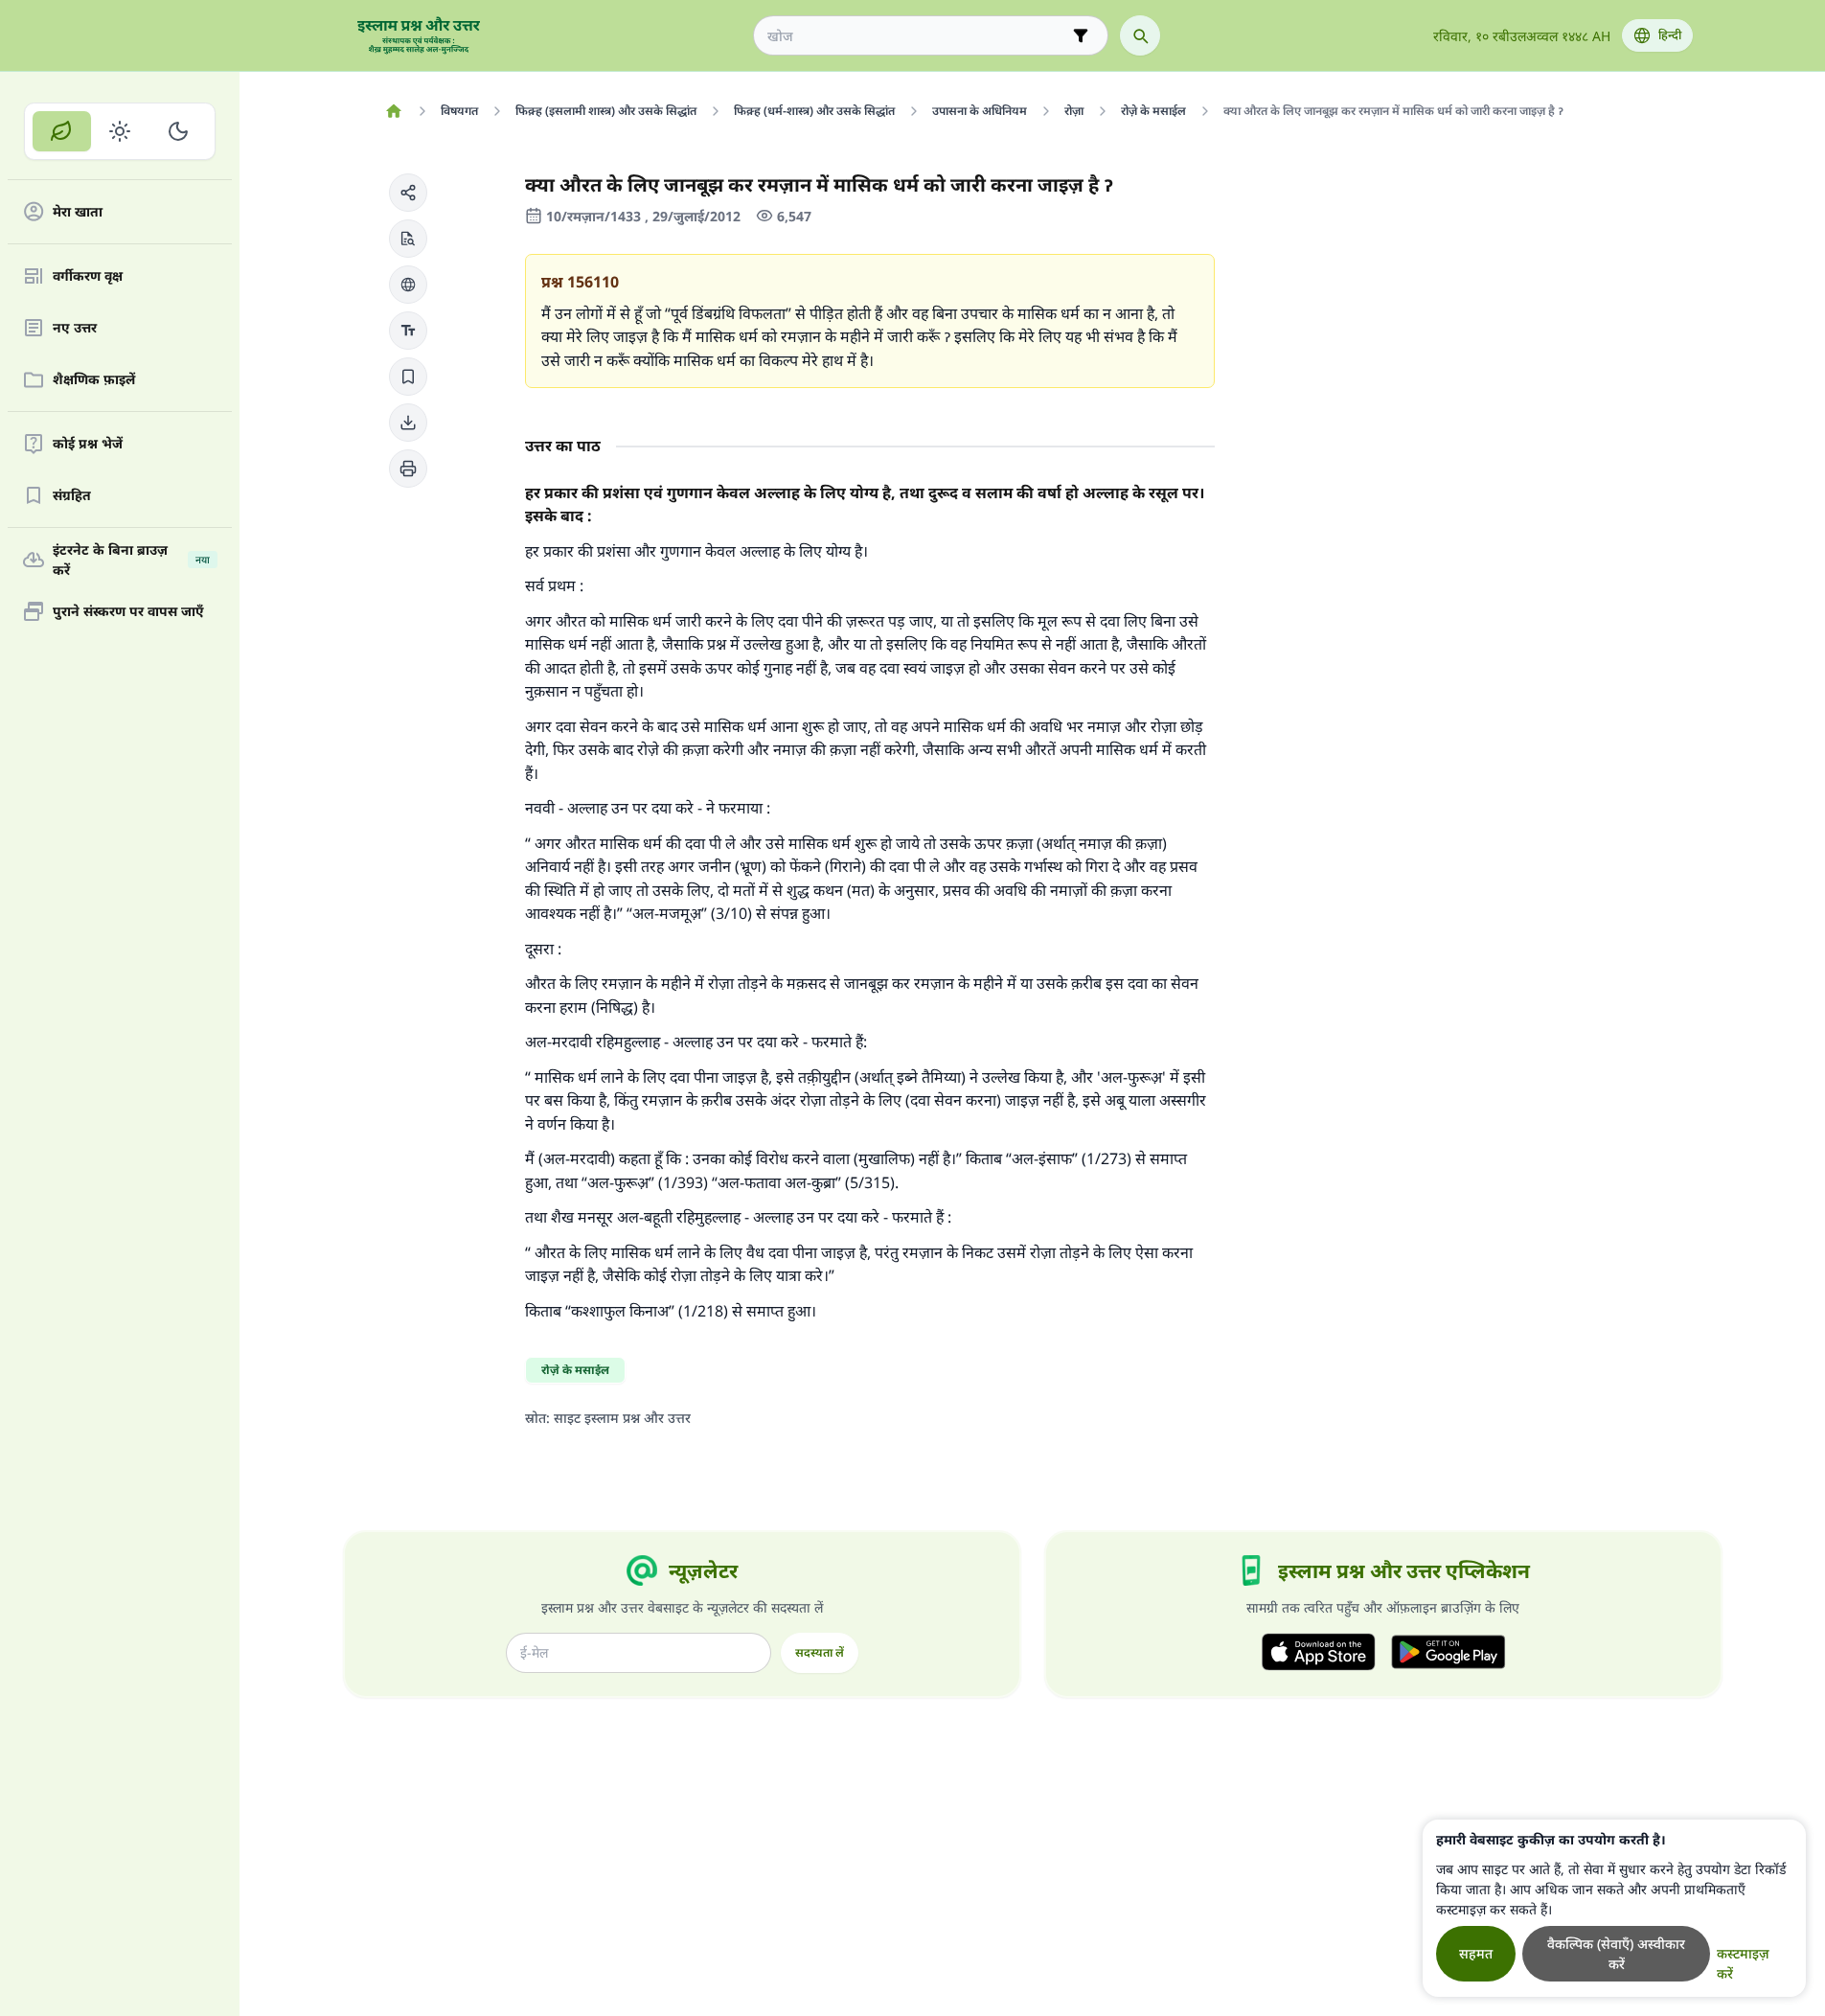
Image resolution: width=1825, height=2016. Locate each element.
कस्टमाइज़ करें (1743, 1963)
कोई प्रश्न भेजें (88, 444)
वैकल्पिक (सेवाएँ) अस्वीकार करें (1616, 1954)
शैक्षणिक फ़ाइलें (94, 380)
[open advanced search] (1081, 35)
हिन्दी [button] (1670, 35)
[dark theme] (178, 131)
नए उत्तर (75, 328)
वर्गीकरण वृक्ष (88, 276)
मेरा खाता (78, 212)
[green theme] (62, 131)
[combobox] (917, 36)
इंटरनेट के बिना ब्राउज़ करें (131, 560)
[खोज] (1140, 35)
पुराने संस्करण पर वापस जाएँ (128, 612)
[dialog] (1614, 1908)
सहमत (1476, 1953)
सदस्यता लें (820, 1652)
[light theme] (120, 131)
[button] (408, 193)
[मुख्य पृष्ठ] (394, 111)
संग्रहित (72, 496)
